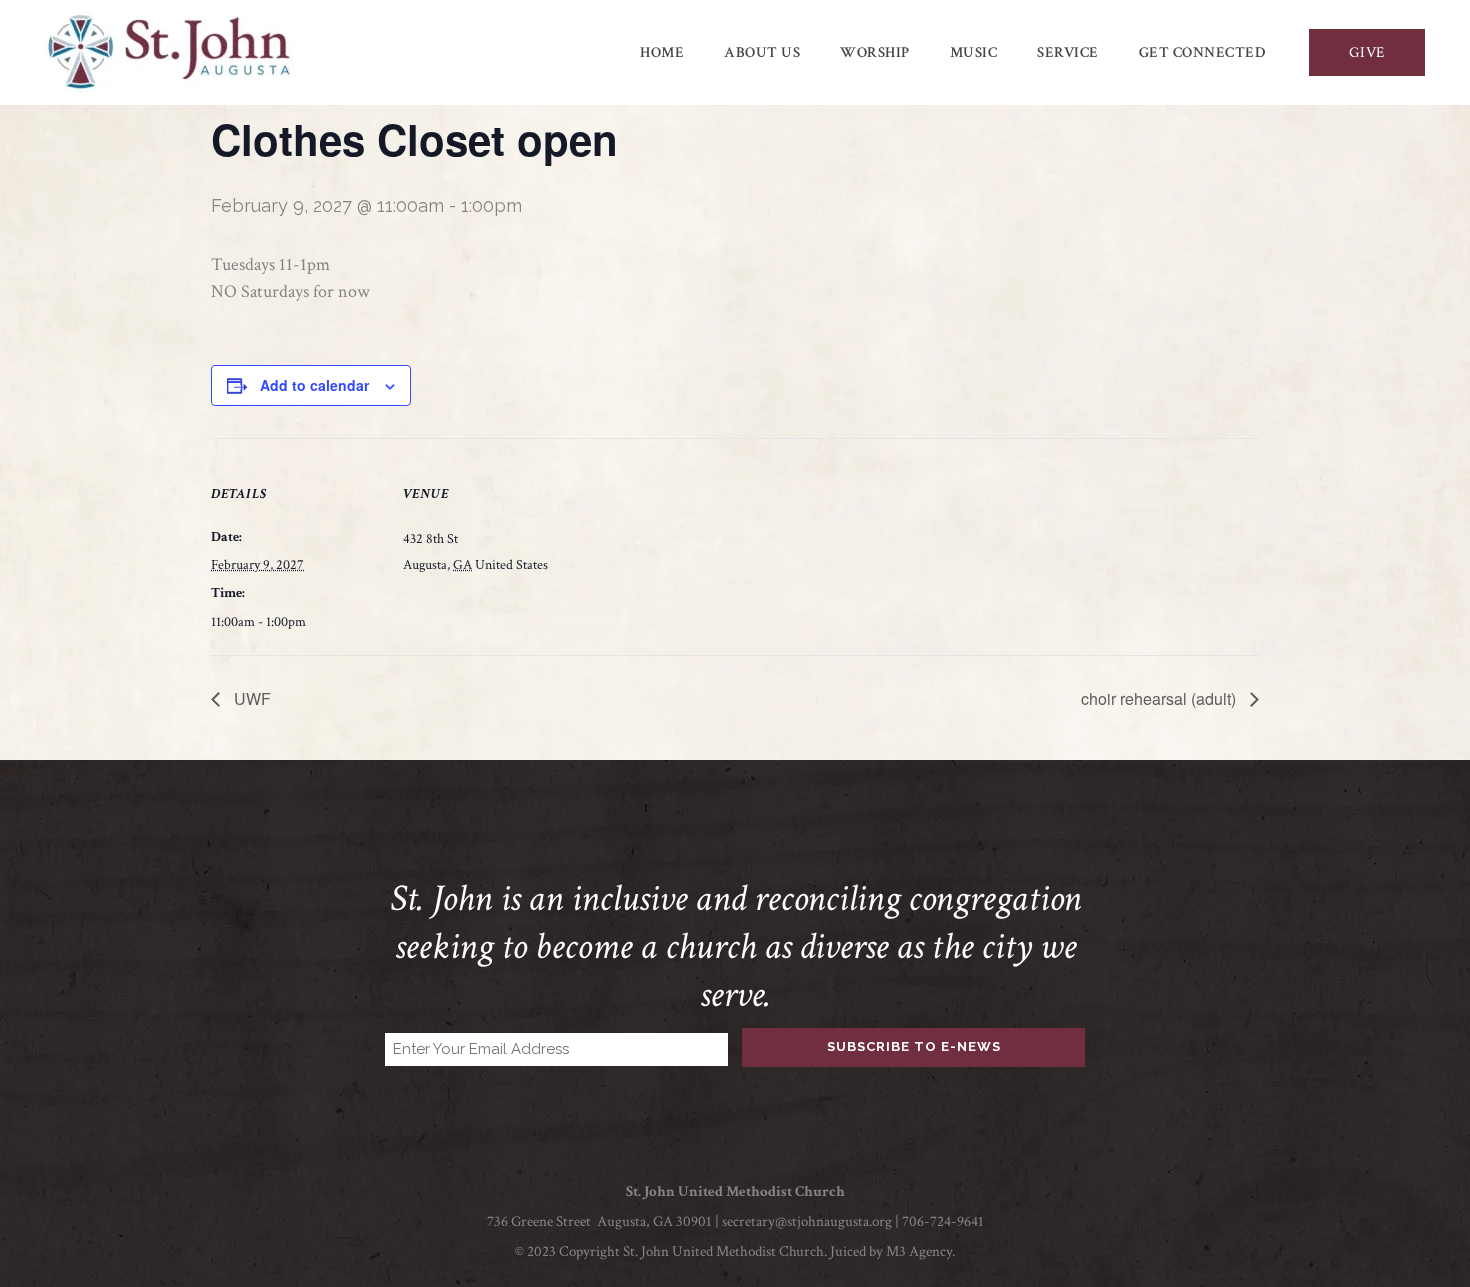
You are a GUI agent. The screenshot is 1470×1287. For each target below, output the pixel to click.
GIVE (1367, 52)
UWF (250, 698)
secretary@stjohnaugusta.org (807, 1221)
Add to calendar (314, 385)
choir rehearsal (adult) (1160, 698)
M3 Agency (919, 1251)
